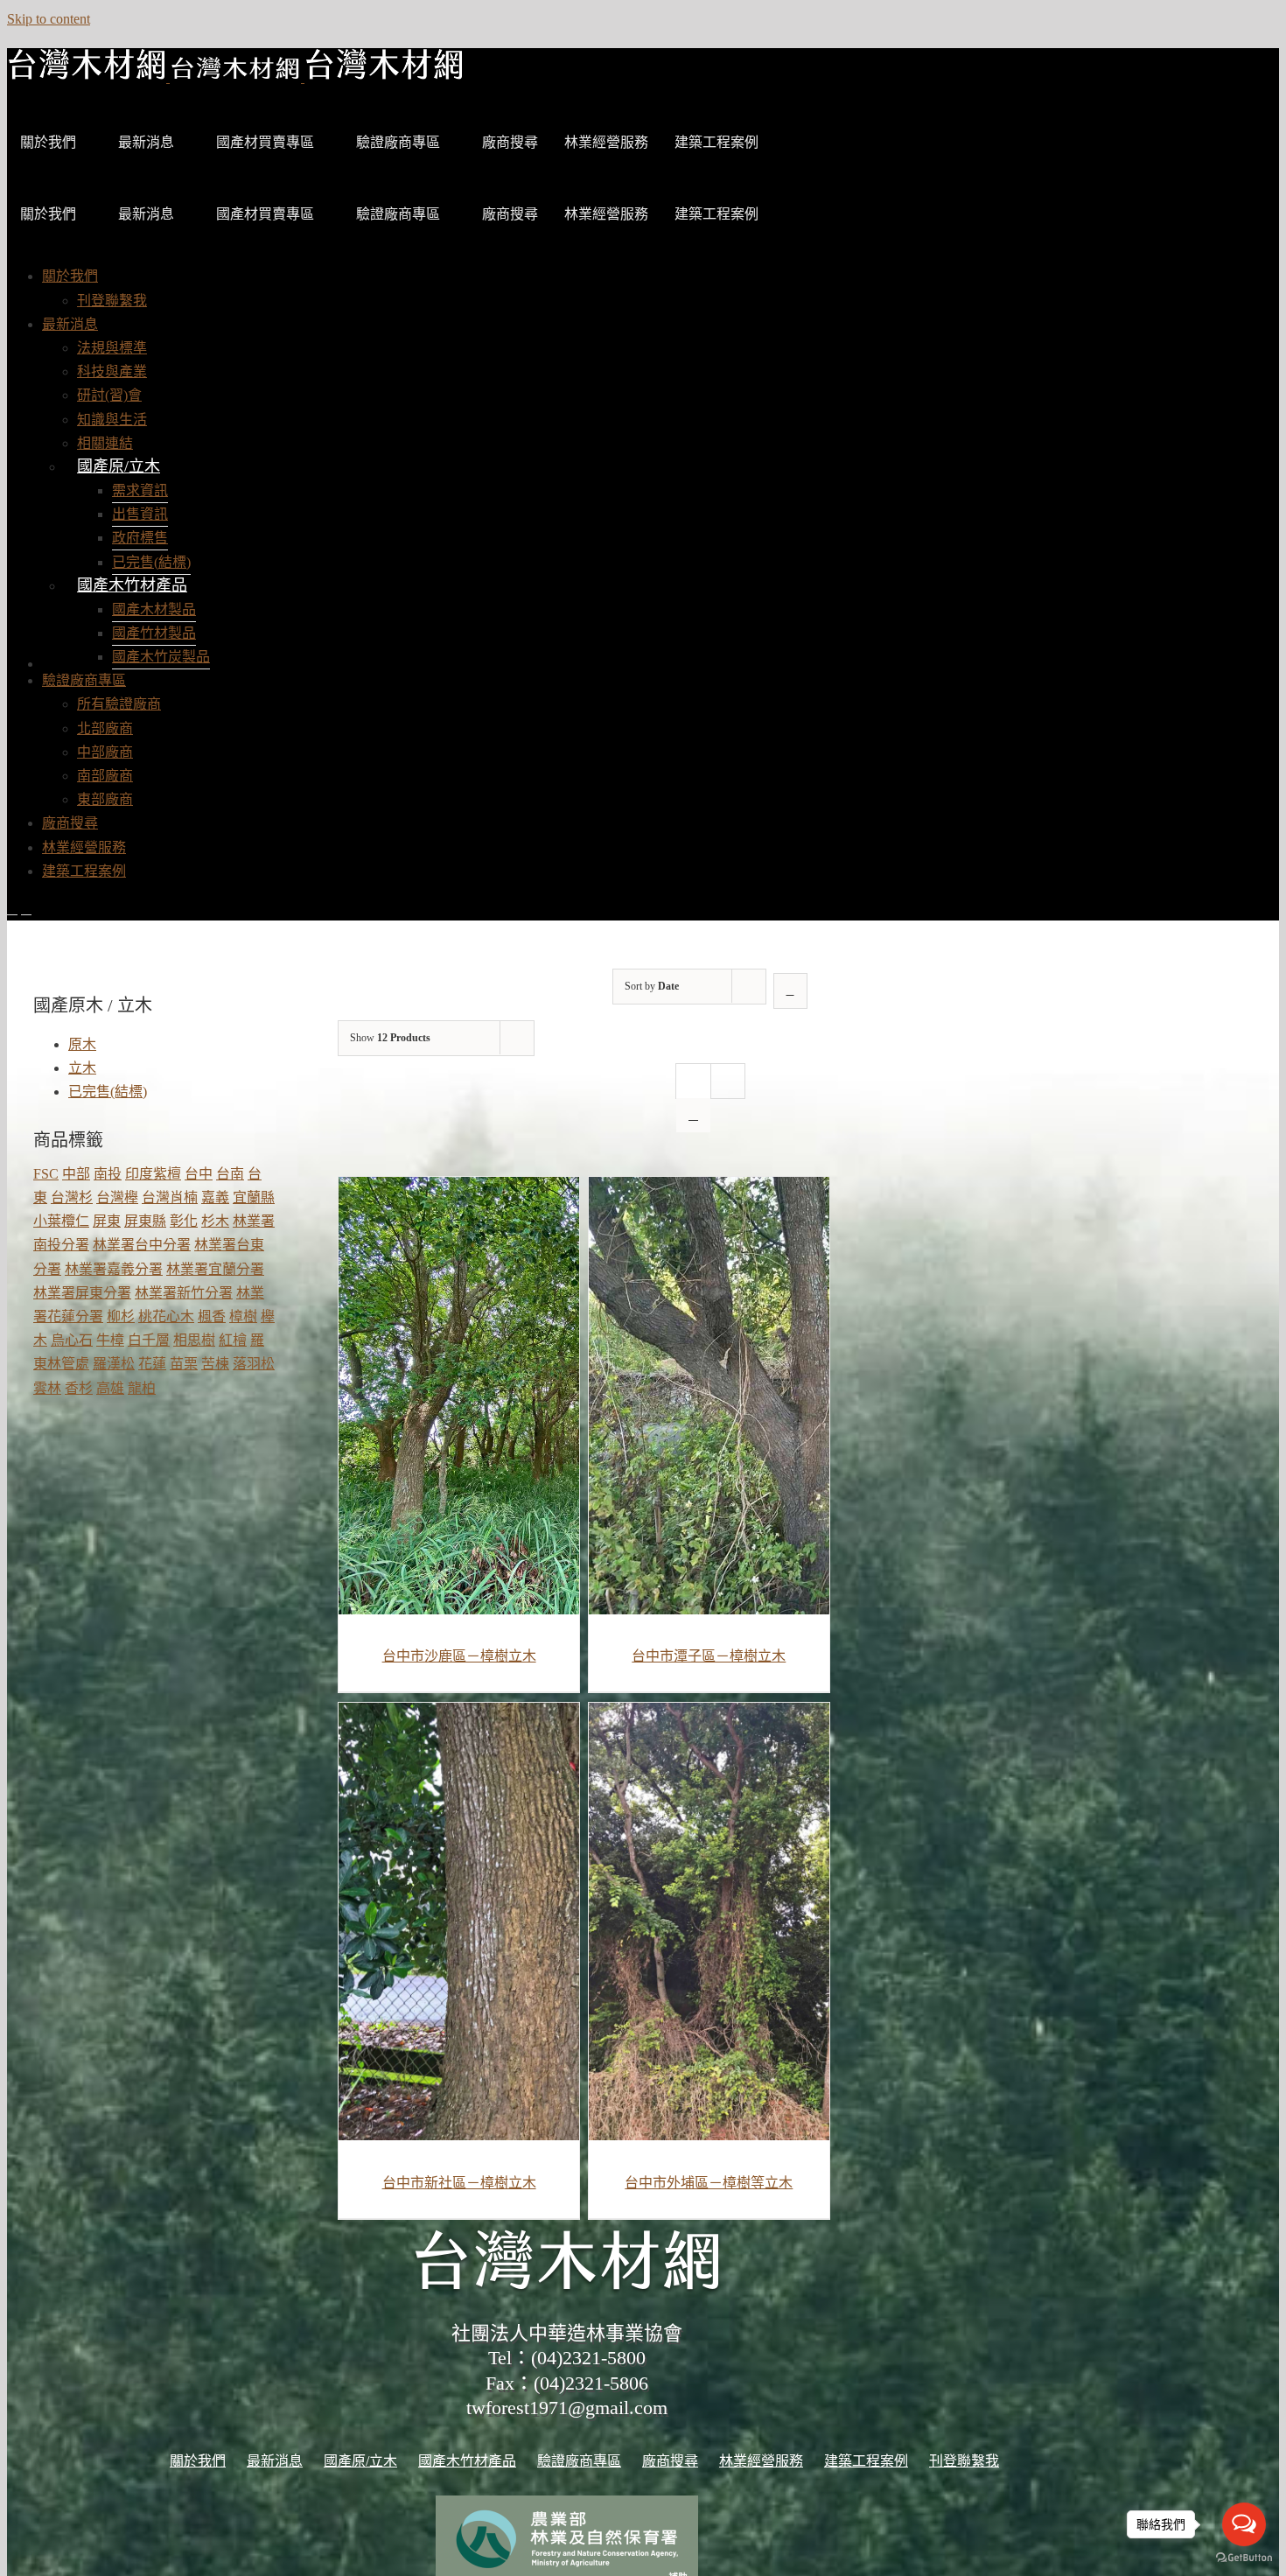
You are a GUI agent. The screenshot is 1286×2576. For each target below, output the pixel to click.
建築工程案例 (716, 142)
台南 (230, 1174)
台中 (199, 1174)
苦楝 (215, 1364)
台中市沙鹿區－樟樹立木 (459, 1656)
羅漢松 (114, 1364)
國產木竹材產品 (132, 585)
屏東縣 (145, 1221)
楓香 (212, 1316)
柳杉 (121, 1316)
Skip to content (49, 19)
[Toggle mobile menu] (12, 909)
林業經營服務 (606, 142)
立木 (82, 1068)
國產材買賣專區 (265, 142)
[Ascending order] (790, 991)
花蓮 (152, 1364)
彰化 (184, 1221)
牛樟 (110, 1340)
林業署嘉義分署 (114, 1269)
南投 (108, 1174)
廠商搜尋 (510, 142)
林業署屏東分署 (82, 1293)
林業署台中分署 (142, 1245)
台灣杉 (72, 1197)
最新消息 (146, 142)
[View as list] (693, 1115)
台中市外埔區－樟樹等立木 (709, 2183)
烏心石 (72, 1340)
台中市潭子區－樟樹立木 (709, 1656)
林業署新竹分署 (184, 1293)
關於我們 (48, 142)
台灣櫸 (117, 1197)
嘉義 (215, 1197)
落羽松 (254, 1364)
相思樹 (194, 1340)
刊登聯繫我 (964, 2461)
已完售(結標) (108, 1092)
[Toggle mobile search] (26, 909)
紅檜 (233, 1340)
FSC (46, 1174)
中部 (76, 1174)
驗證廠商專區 (398, 142)
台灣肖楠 (170, 1197)
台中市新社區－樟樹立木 (459, 2183)
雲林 (47, 1388)
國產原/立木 (119, 466)
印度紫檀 (153, 1174)
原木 (82, 1044)
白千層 (149, 1340)
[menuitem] (70, 276)
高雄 (110, 1388)
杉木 (215, 1221)
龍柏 (142, 1388)
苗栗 (184, 1364)
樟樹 (243, 1316)
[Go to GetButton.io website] (1244, 2558)
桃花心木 (166, 1316)
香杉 (79, 1388)
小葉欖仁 (61, 1221)
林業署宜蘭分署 (215, 1269)
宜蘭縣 (254, 1197)
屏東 (107, 1221)
